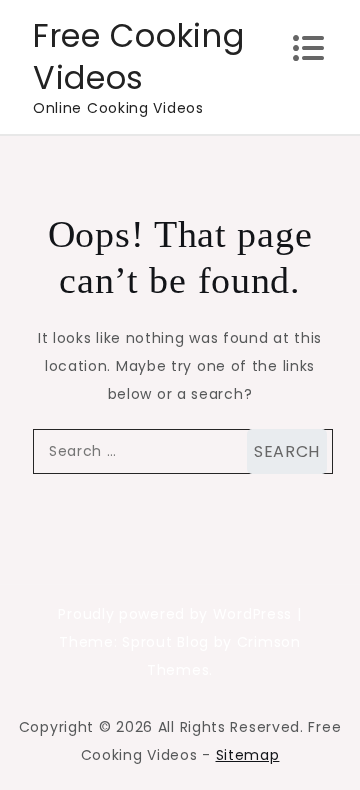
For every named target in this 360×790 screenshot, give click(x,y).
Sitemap (248, 755)
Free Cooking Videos (138, 56)
